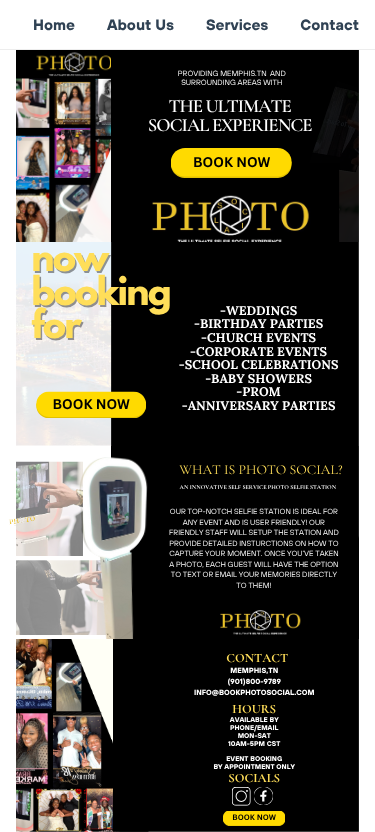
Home (54, 24)
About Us (140, 24)
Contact (329, 24)
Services (237, 24)
